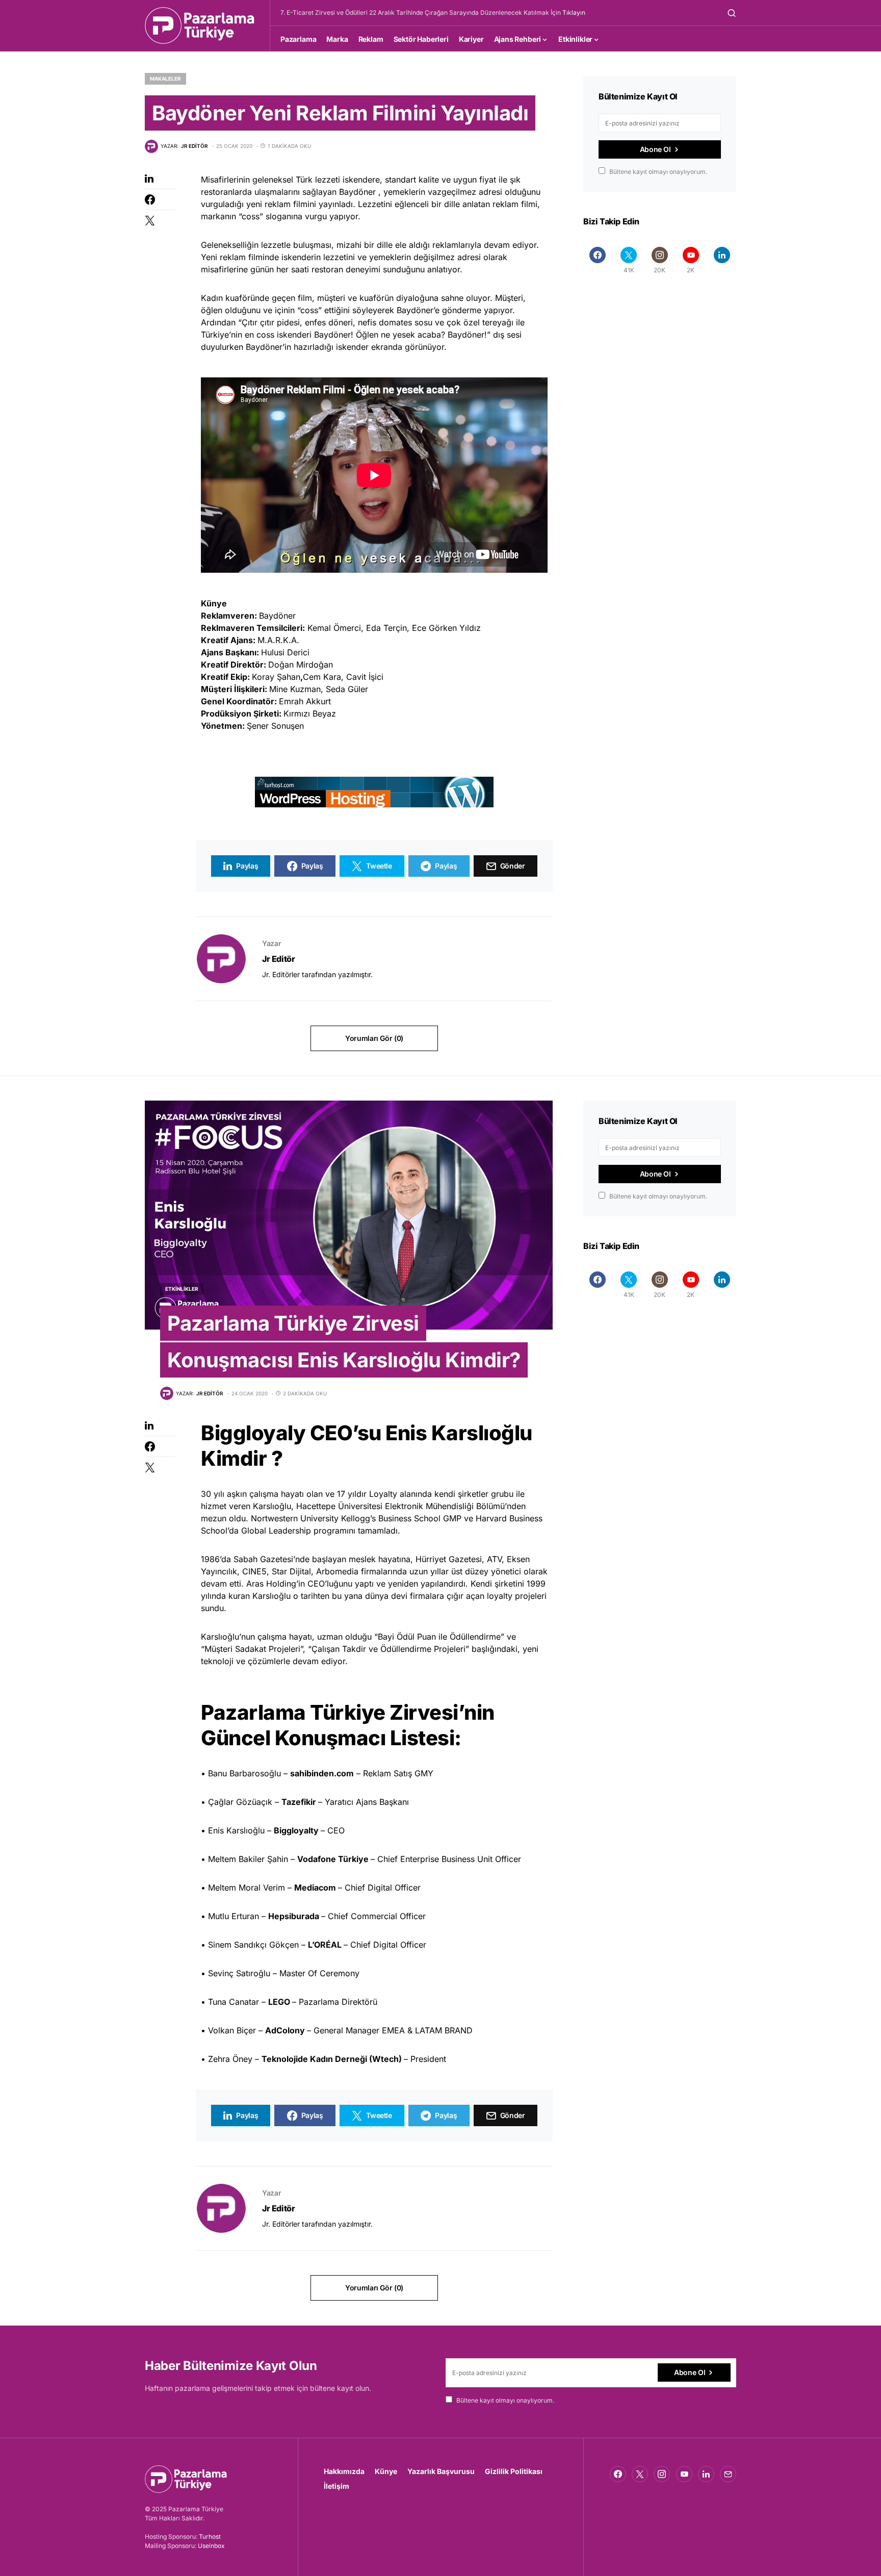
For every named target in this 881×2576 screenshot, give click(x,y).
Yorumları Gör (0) (374, 1038)
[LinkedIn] (722, 260)
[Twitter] (640, 2474)
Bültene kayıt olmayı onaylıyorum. (658, 172)
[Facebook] (598, 260)
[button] (732, 13)
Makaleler (165, 79)
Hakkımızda (344, 2471)
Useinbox (211, 2546)
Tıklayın (574, 12)
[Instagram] (662, 2474)
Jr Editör (278, 959)
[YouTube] (684, 2474)
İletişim (336, 2486)
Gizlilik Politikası (514, 2471)
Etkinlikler (182, 1289)
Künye (386, 2471)
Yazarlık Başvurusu (441, 2471)
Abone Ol (655, 149)
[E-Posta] (728, 2474)
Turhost (210, 2536)
